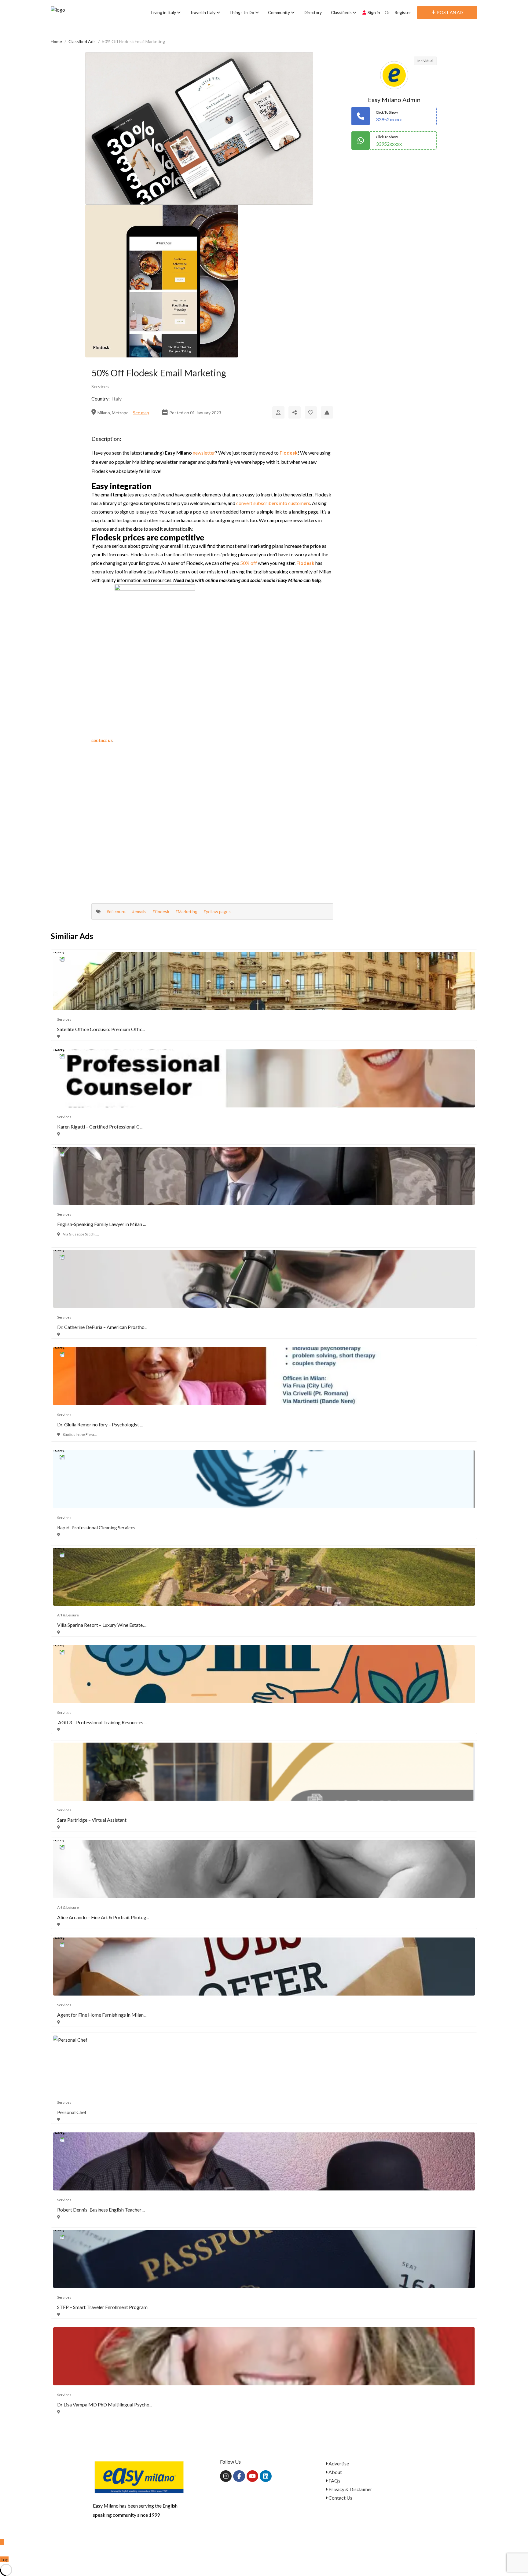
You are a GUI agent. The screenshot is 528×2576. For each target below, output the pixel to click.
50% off (249, 563)
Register (403, 12)
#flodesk (161, 911)
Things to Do (242, 12)
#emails (139, 911)
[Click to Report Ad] (327, 412)
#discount (116, 911)
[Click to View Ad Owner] (278, 412)
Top (4, 2559)
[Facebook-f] (239, 2476)
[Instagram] (226, 2476)
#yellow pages (217, 911)
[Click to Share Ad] (295, 412)
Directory (313, 12)
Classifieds (342, 12)
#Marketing (186, 911)
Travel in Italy (203, 12)
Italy (117, 399)
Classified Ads (82, 41)
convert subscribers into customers (273, 503)
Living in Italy (164, 12)
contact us (102, 740)
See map (141, 413)
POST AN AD (450, 12)
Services (100, 386)
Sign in (374, 12)
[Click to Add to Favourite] (311, 412)
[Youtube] (252, 2476)
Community (279, 12)
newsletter (204, 453)
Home (56, 41)
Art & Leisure (68, 1615)
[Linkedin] (266, 2476)
